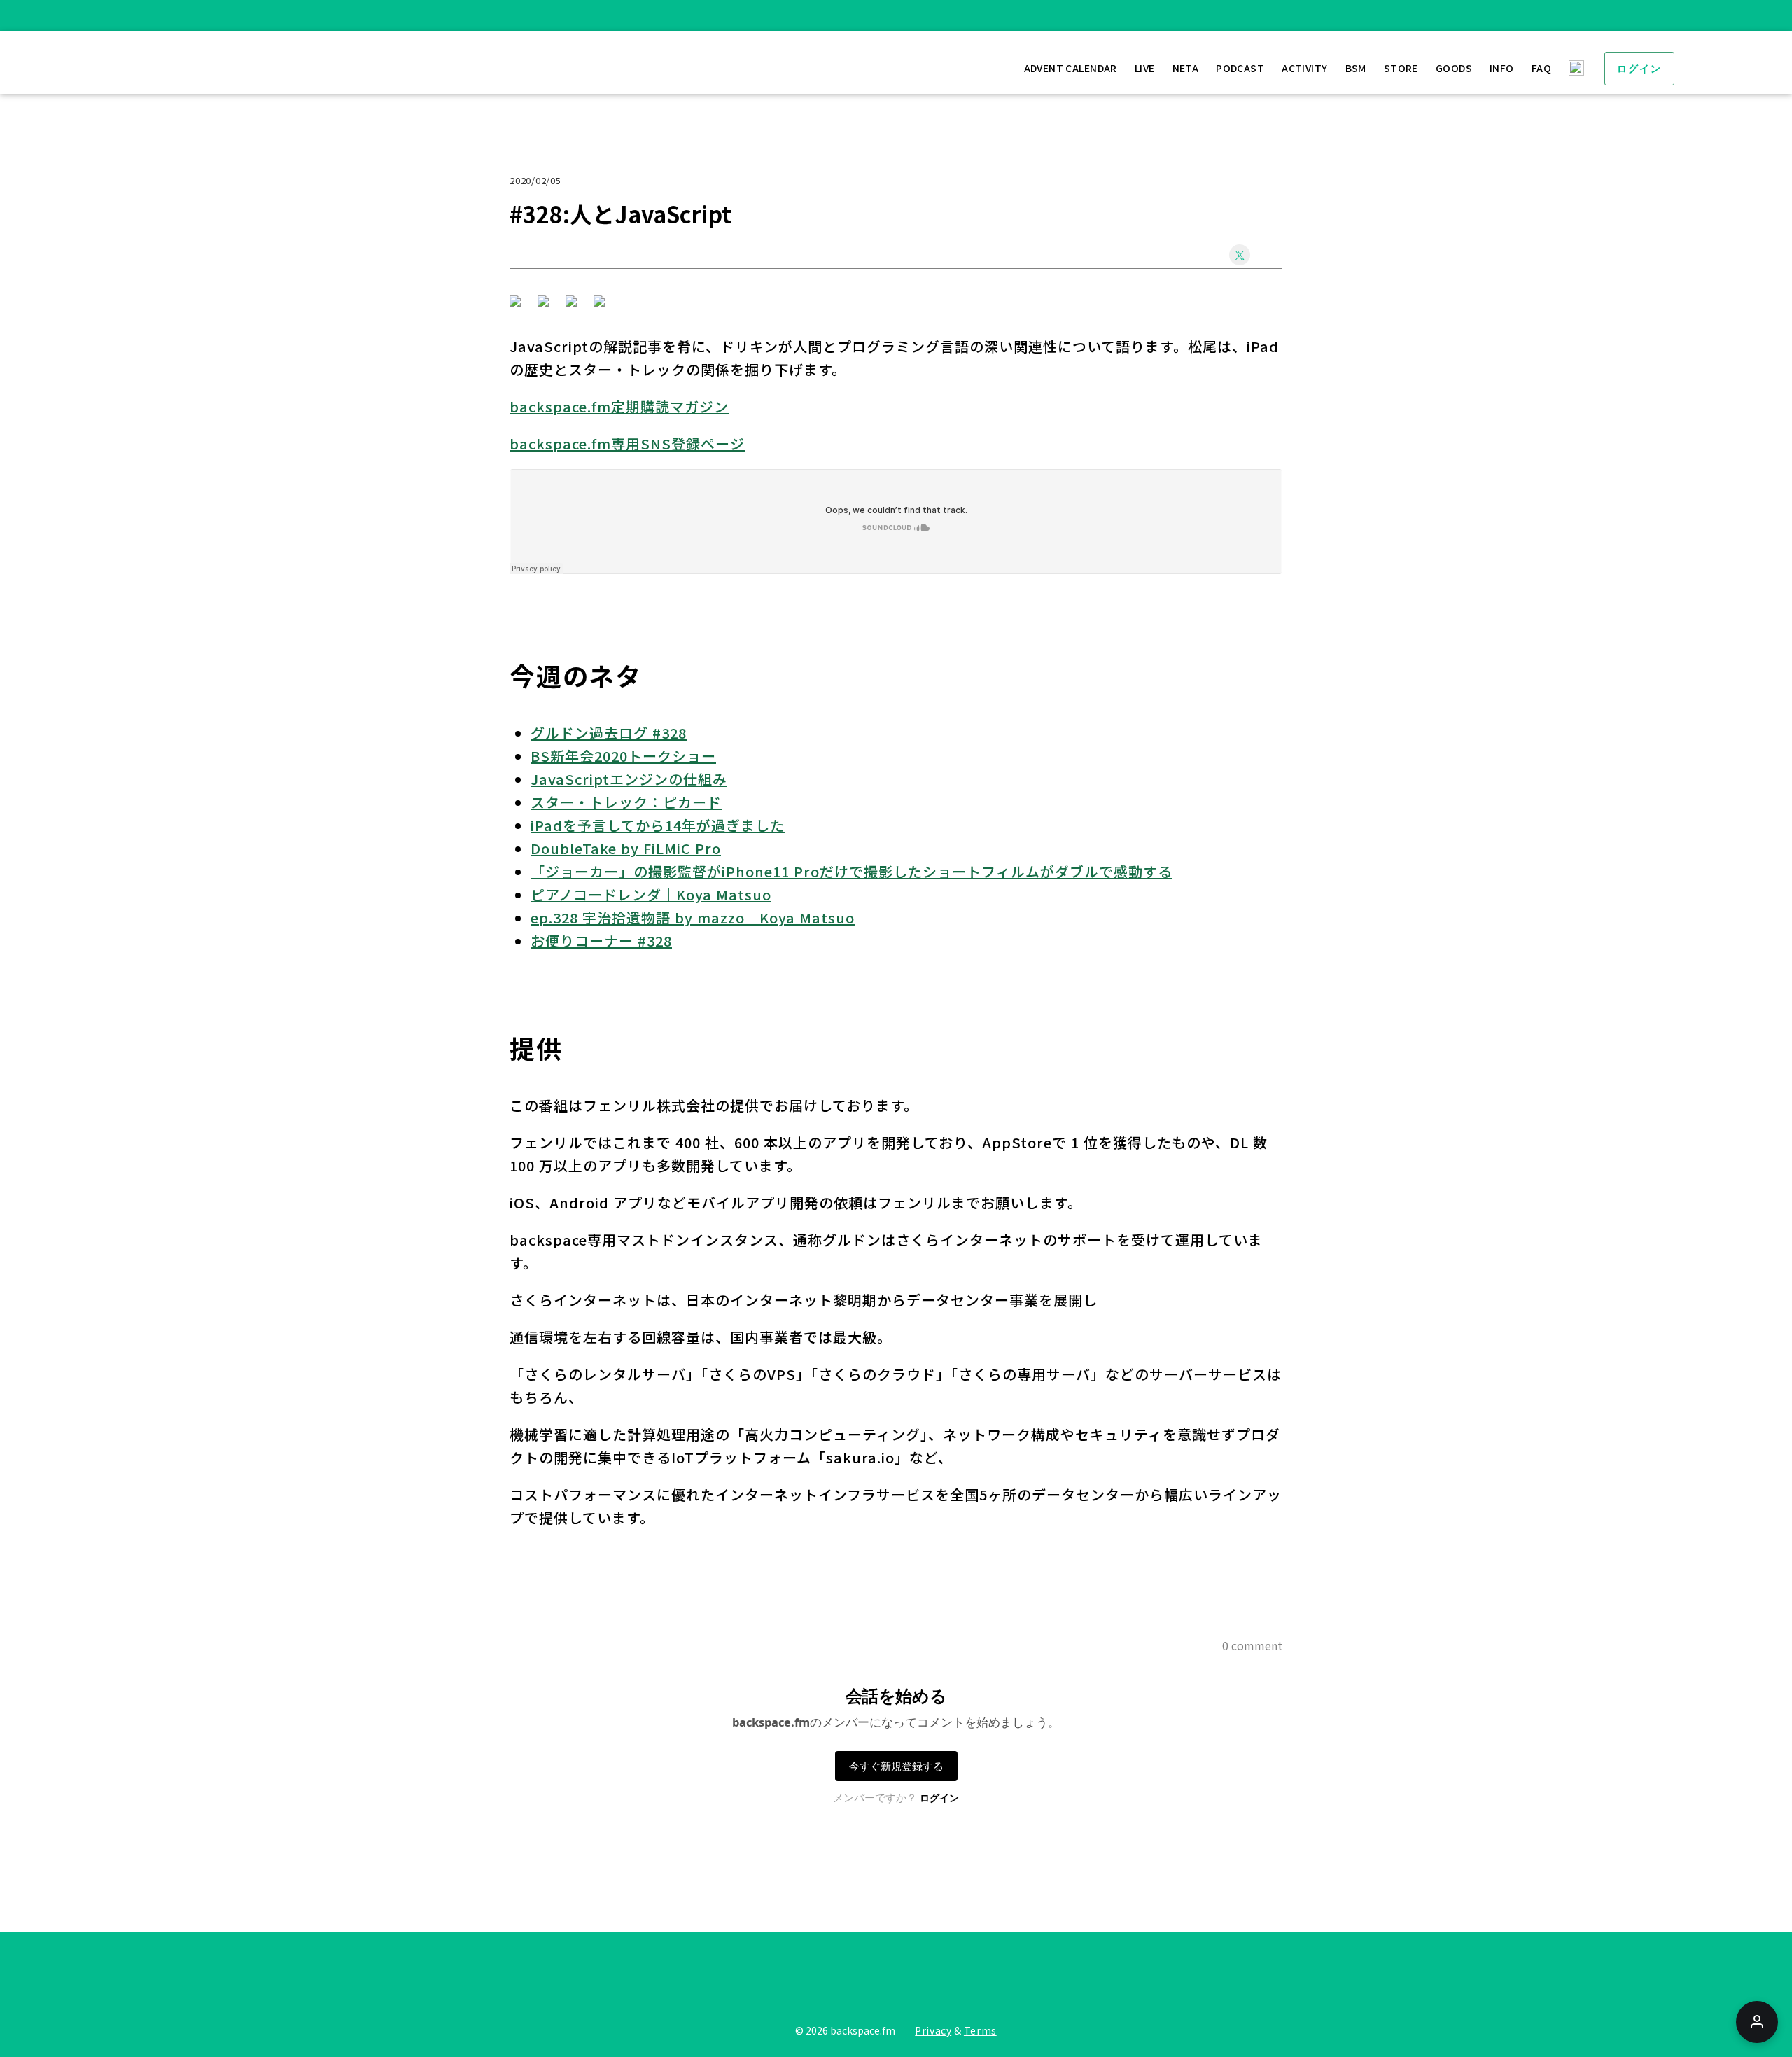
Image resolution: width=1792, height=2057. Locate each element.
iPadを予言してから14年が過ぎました (658, 825)
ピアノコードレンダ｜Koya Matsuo (651, 894)
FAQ (1541, 68)
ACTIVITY (1304, 68)
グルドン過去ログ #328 (609, 733)
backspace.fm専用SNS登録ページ (627, 444)
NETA (1186, 68)
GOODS (1454, 68)
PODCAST (1240, 68)
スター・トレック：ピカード (626, 802)
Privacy (933, 2030)
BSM (1356, 68)
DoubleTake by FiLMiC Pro (626, 848)
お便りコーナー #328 (601, 941)
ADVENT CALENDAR (1071, 68)
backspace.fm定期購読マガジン (619, 406)
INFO (1502, 68)
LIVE (1145, 68)
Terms (980, 2030)
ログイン (1639, 69)
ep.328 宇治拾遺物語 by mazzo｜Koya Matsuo (693, 918)
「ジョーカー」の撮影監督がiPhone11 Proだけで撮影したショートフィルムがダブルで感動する (852, 871)
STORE (1401, 68)
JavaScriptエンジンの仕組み (629, 779)
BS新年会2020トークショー (623, 756)
